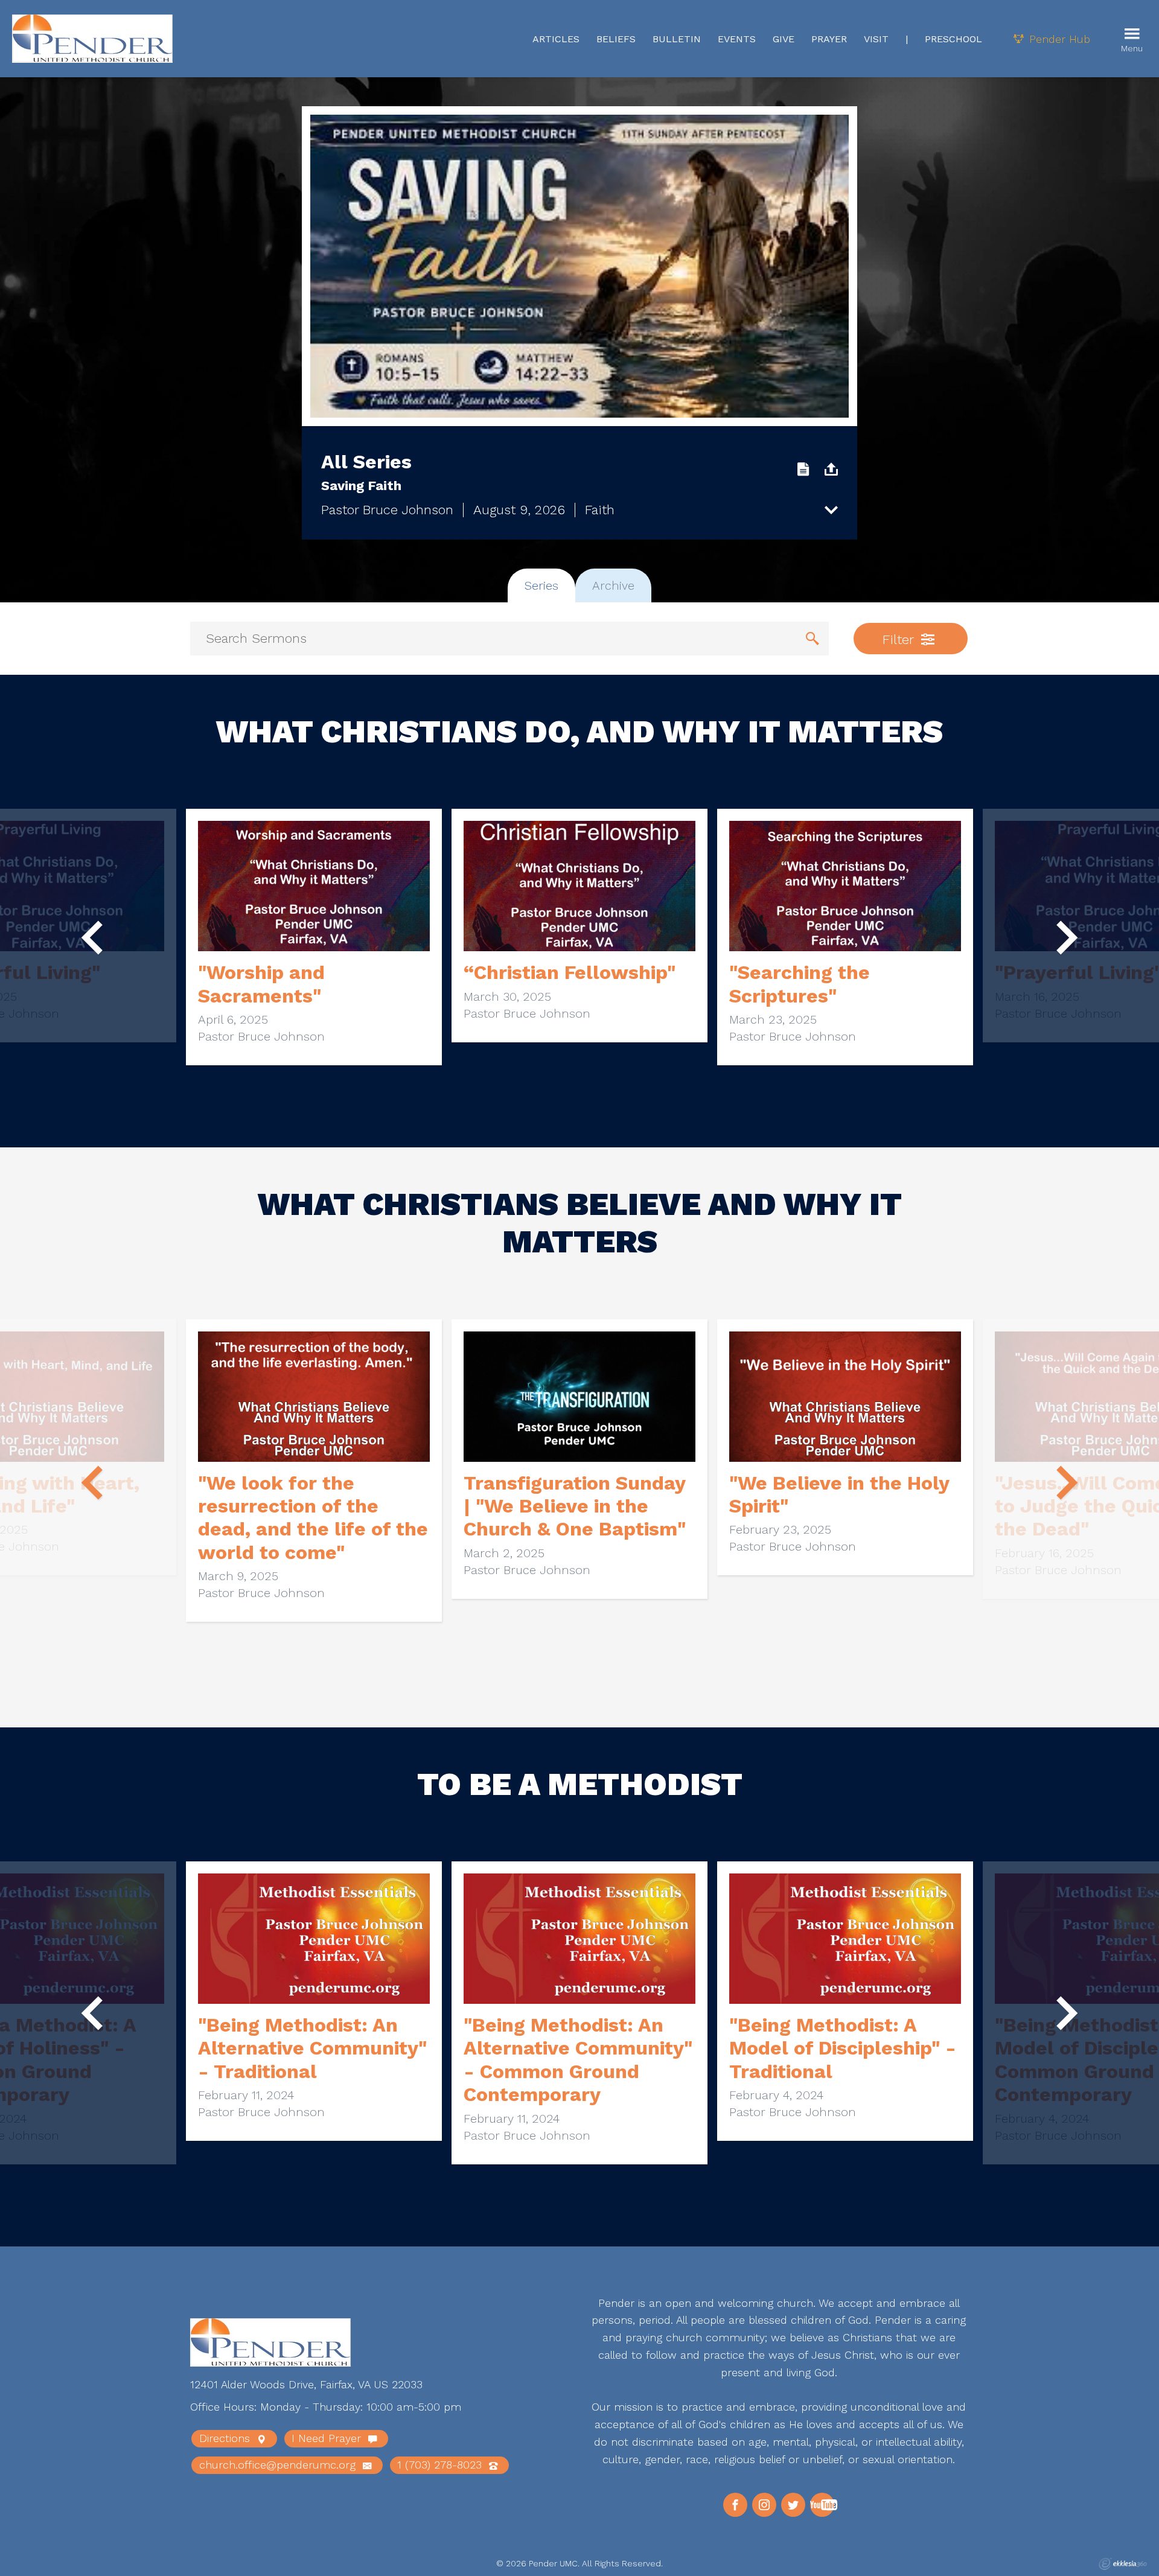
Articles (556, 39)
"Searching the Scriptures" (800, 984)
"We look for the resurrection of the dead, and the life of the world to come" (313, 1518)
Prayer (829, 39)
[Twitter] (793, 2505)
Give (784, 39)
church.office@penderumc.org (279, 2465)
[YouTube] (822, 2505)
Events (737, 39)
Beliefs (616, 39)
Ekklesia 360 (1123, 2564)
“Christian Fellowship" (570, 972)
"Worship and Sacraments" (261, 984)
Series (541, 585)
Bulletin (677, 39)
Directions (226, 2438)
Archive (613, 585)
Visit (876, 39)
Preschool (953, 39)
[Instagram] (764, 2505)
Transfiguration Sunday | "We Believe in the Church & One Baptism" (575, 1506)
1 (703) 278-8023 (441, 2465)
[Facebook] (735, 2505)
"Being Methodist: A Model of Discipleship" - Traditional (843, 2048)
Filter (900, 639)
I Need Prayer (328, 2438)
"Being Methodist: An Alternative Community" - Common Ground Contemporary (578, 2060)
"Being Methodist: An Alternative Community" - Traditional (312, 2048)
